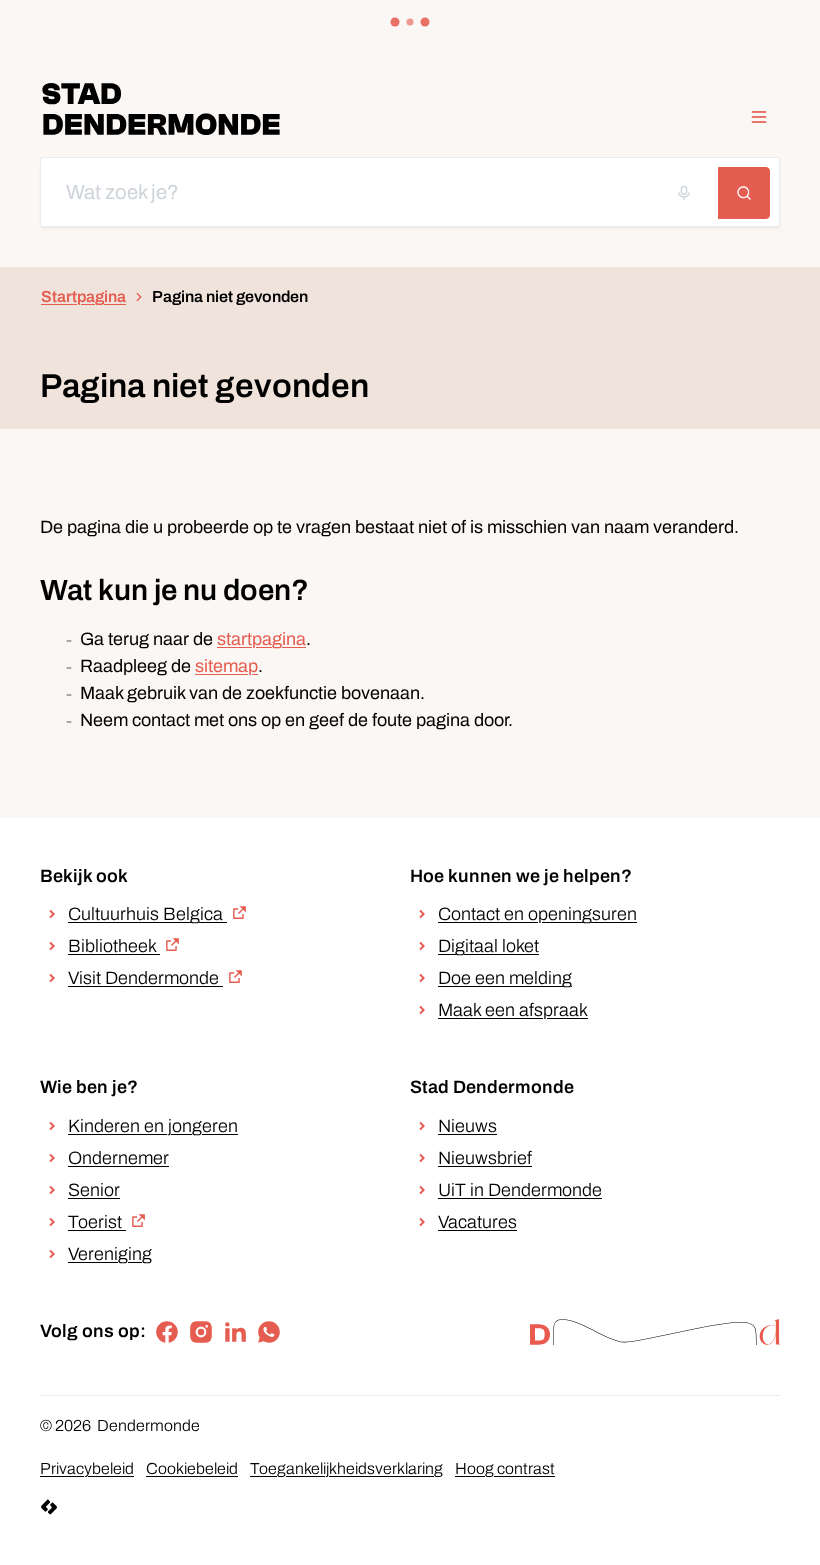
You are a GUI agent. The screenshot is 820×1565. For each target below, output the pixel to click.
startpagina (261, 639)
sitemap (226, 666)
